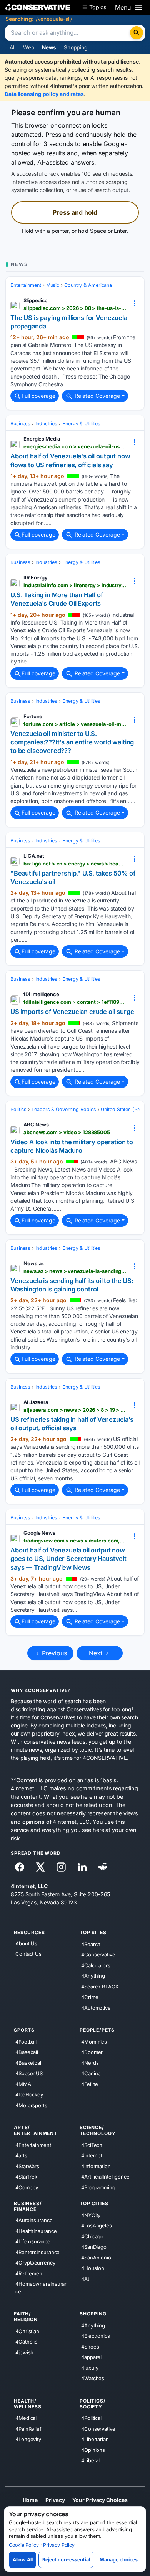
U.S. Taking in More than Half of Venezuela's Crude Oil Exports (57, 599)
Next (97, 1653)
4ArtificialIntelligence (105, 2177)
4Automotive (96, 2007)
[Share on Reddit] (103, 1867)
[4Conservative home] (38, 7)
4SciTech (92, 2145)
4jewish (24, 2352)
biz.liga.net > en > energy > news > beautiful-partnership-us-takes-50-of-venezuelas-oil (75, 864)
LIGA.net (34, 856)
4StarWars (27, 2166)
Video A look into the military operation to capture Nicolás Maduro (72, 1146)
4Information (96, 2166)
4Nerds (90, 2062)
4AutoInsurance (34, 2220)
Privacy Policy (59, 2545)
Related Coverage (97, 396)
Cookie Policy (24, 2545)
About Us (26, 1943)
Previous (53, 1653)
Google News (39, 1533)
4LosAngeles (97, 2226)
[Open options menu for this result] (135, 303)
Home (30, 2499)
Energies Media (42, 439)
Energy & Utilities (81, 423)
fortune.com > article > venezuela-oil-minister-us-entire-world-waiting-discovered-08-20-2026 (75, 724)
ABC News (36, 1125)
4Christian (27, 2331)
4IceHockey (29, 2094)
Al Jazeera (36, 1402)
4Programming (98, 2187)
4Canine (91, 2073)
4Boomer (92, 2052)
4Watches (93, 2378)
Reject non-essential (66, 2560)
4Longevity (28, 2439)
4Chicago (92, 2236)
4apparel (91, 2357)
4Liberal (90, 2460)
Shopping (76, 47)
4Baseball (27, 2052)
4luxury (90, 2367)
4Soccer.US (29, 2073)
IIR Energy (36, 577)
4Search (91, 1944)
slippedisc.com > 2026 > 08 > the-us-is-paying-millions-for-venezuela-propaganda (75, 308)
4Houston (93, 2268)
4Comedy (27, 2187)
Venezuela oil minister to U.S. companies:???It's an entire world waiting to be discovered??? (72, 742)
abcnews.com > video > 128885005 (67, 1132)
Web (28, 47)
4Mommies (94, 2041)
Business (20, 423)
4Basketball (29, 2062)
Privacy (55, 2499)
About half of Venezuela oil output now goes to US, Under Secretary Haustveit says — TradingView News (68, 1559)
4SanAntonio (96, 2257)
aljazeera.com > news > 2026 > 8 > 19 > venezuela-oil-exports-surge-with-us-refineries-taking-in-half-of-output (75, 1410)
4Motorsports (31, 2105)
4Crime (90, 1997)
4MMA (23, 2084)
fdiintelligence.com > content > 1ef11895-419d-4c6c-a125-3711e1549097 (75, 1002)
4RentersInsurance (37, 2252)
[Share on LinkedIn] (82, 1867)
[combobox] (68, 33)
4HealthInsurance (36, 2231)
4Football (26, 2041)
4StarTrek (26, 2177)
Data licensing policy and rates (44, 94)
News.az (34, 1263)
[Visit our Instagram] (61, 1867)
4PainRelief (28, 2428)
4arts (21, 2155)
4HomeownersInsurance (42, 2288)
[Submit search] (137, 33)
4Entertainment (33, 2145)
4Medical (26, 2418)
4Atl (86, 2278)
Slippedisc (36, 300)
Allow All (23, 2560)
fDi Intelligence (41, 994)
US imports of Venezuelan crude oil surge (72, 1012)
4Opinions (93, 2450)
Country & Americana (88, 285)
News (49, 47)
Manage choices (119, 2560)
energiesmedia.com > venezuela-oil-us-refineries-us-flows (75, 446)
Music (53, 285)
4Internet (92, 2155)
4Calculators (96, 1965)
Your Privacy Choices (100, 2499)
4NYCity (91, 2215)
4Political (91, 2418)
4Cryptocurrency (35, 2263)
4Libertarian (95, 2439)
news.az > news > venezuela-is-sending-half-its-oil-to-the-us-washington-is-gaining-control (75, 1271)
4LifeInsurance (33, 2241)
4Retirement (30, 2273)
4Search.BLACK (100, 1986)
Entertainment (26, 285)
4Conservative (98, 1955)
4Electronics (96, 2336)
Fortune (33, 716)
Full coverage (38, 396)
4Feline (90, 2084)
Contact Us (28, 1954)
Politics (18, 1109)
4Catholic (26, 2342)
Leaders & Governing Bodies (64, 1109)
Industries (46, 423)
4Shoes (90, 2346)
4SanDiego (94, 2247)
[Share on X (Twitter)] (40, 1867)
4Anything (93, 1976)
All (12, 47)
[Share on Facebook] (20, 1867)
